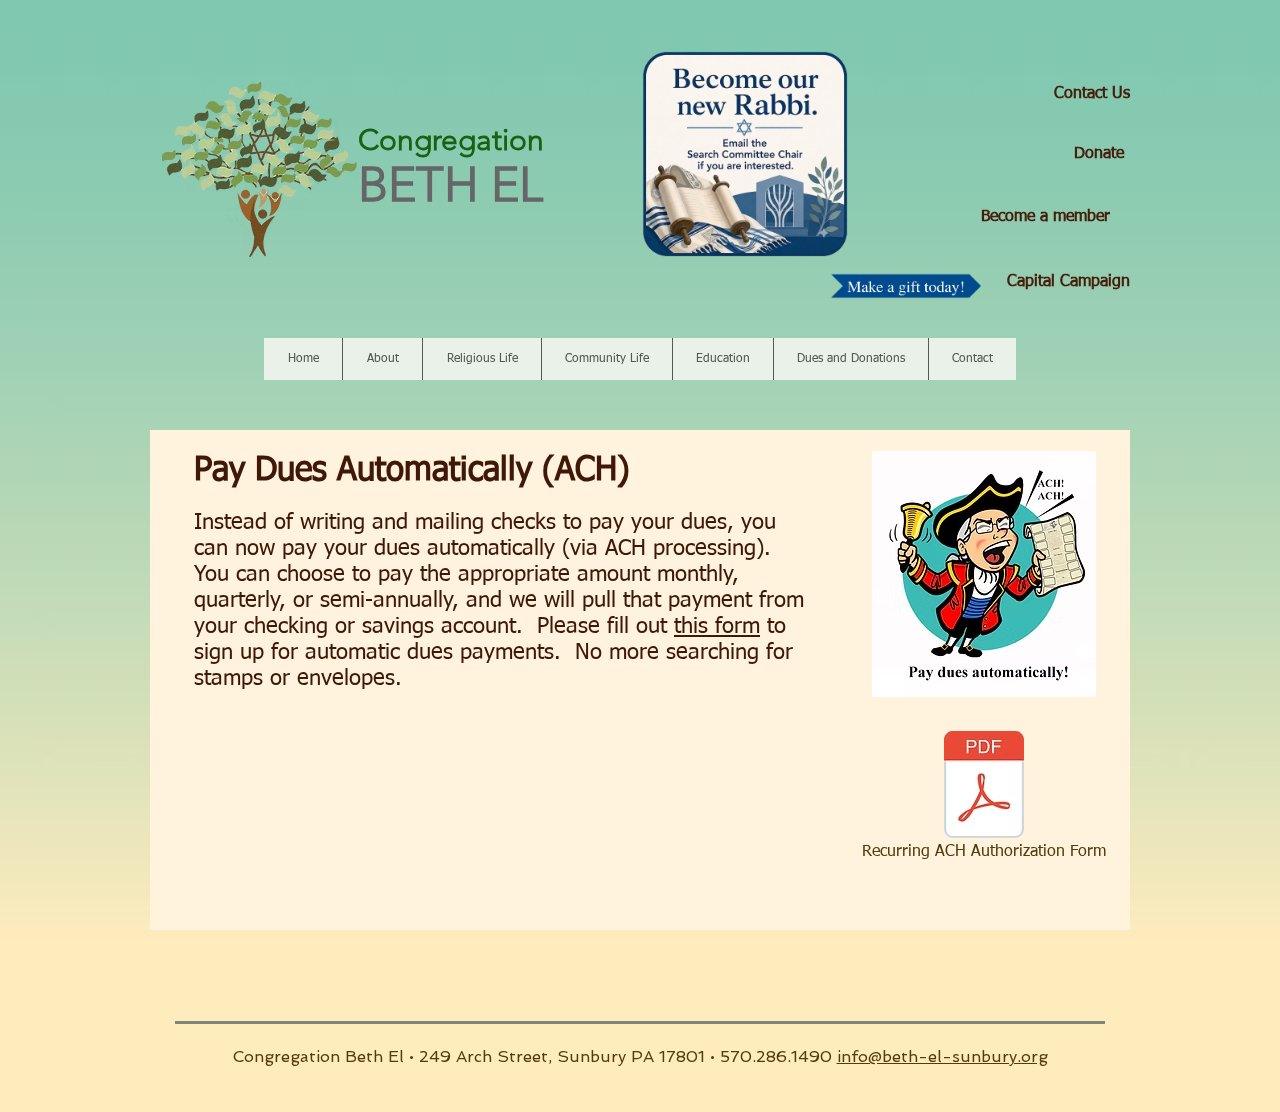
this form (717, 627)
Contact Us (1092, 94)
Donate (1099, 154)
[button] (382, 359)
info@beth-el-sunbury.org (942, 1056)
